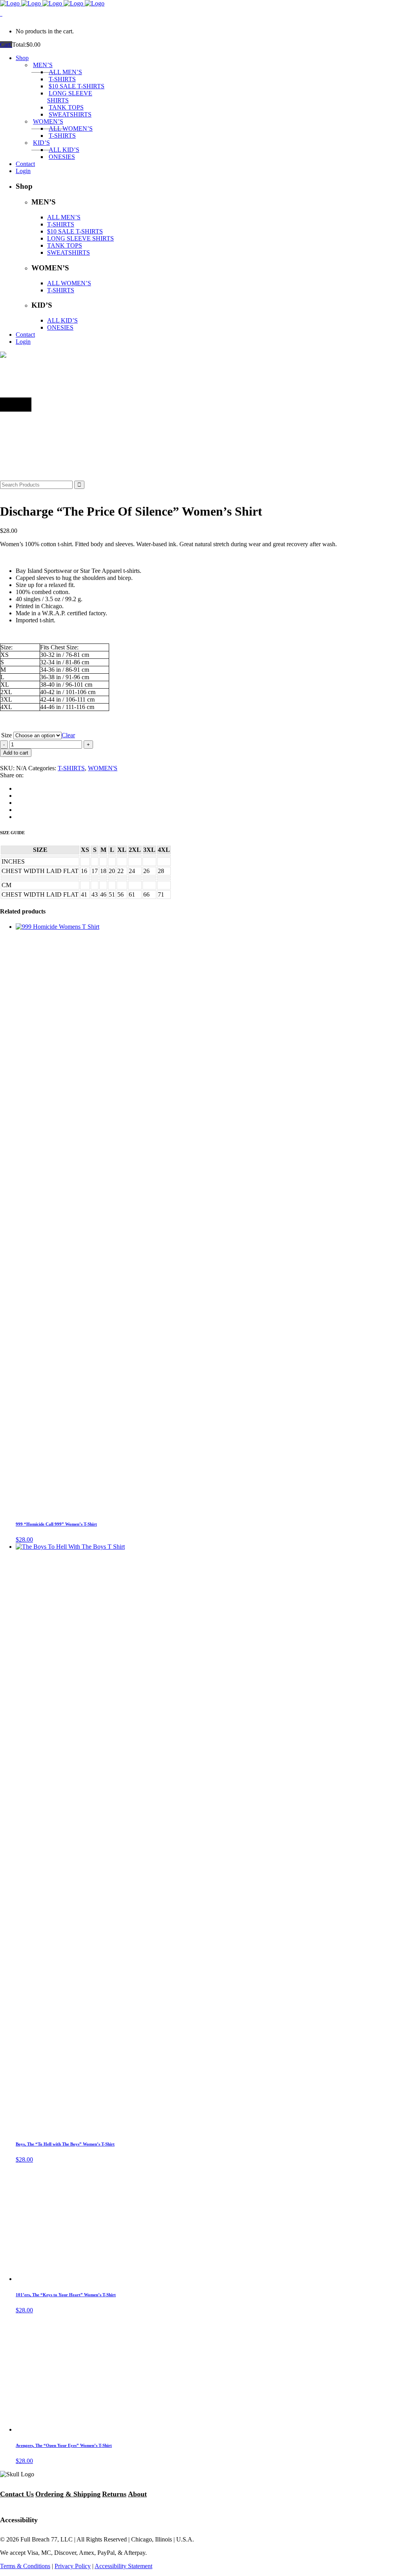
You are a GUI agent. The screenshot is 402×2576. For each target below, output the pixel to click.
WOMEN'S (103, 768)
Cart (6, 45)
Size (6, 735)
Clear (68, 735)
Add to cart (16, 753)
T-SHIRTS (71, 768)
